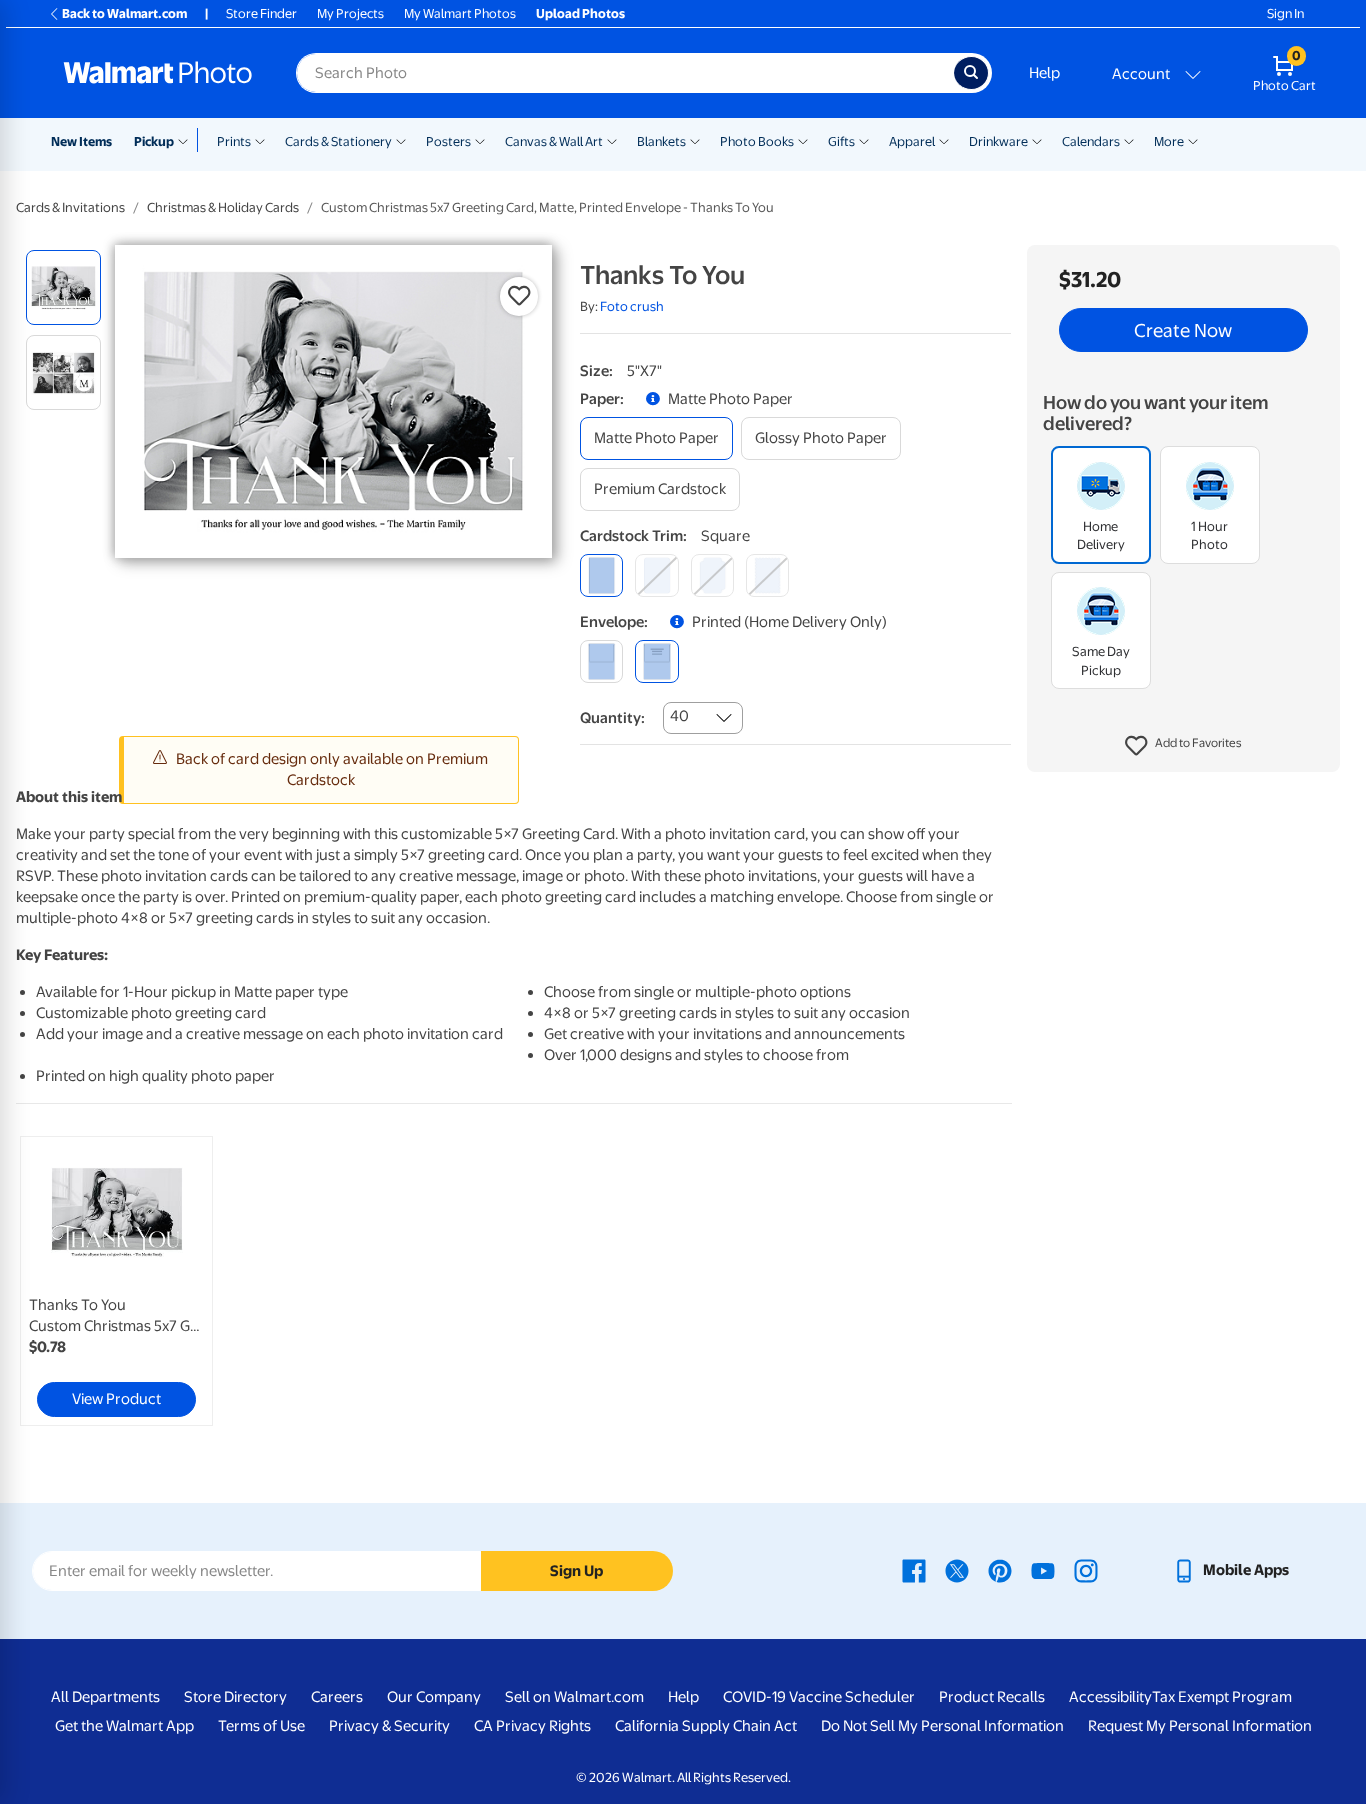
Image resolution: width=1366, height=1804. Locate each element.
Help (1044, 73)
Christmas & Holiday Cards (223, 207)
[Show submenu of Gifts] (864, 140)
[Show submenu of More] (1193, 140)
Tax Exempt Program (1222, 1697)
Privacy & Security (389, 1726)
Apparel (912, 141)
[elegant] (712, 575)
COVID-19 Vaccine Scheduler (819, 1697)
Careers (337, 1697)
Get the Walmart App (124, 1726)
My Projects (350, 13)
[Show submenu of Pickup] (187, 140)
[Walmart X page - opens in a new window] (957, 1570)
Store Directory (235, 1697)
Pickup (154, 141)
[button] (1183, 746)
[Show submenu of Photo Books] (803, 140)
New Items (81, 141)
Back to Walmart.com (124, 13)
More (1169, 141)
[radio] (63, 287)
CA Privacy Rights (532, 1726)
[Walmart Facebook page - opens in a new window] (914, 1570)
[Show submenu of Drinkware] (1037, 140)
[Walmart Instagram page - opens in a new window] (1086, 1570)
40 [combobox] (679, 716)
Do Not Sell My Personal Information (942, 1726)
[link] (116, 1281)
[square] (601, 575)
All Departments (105, 1697)
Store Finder (261, 13)
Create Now (1183, 330)
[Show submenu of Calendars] (1129, 140)
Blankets (661, 141)
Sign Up (576, 1571)
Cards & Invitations (70, 207)
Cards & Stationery (338, 141)
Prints (234, 141)
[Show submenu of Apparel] (944, 140)
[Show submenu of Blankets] (695, 140)
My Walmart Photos (460, 13)
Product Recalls (992, 1697)
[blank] (601, 661)
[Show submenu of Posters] (480, 140)
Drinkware (998, 141)
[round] (656, 575)
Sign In (1285, 13)
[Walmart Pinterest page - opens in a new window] (1000, 1570)
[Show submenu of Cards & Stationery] (401, 140)
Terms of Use (261, 1726)
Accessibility (1110, 1697)
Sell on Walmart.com (574, 1697)
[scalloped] (767, 575)
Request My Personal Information (1200, 1726)
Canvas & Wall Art (554, 141)
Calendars (1091, 141)
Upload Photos (580, 13)
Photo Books (757, 141)
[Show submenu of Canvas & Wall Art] (612, 140)
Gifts (841, 141)
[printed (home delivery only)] (656, 661)
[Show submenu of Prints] (260, 140)
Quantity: (612, 718)
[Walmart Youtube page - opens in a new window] (1043, 1570)
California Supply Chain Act (706, 1726)
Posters (448, 141)
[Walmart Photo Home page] (158, 73)
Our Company (434, 1697)
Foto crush (632, 306)
